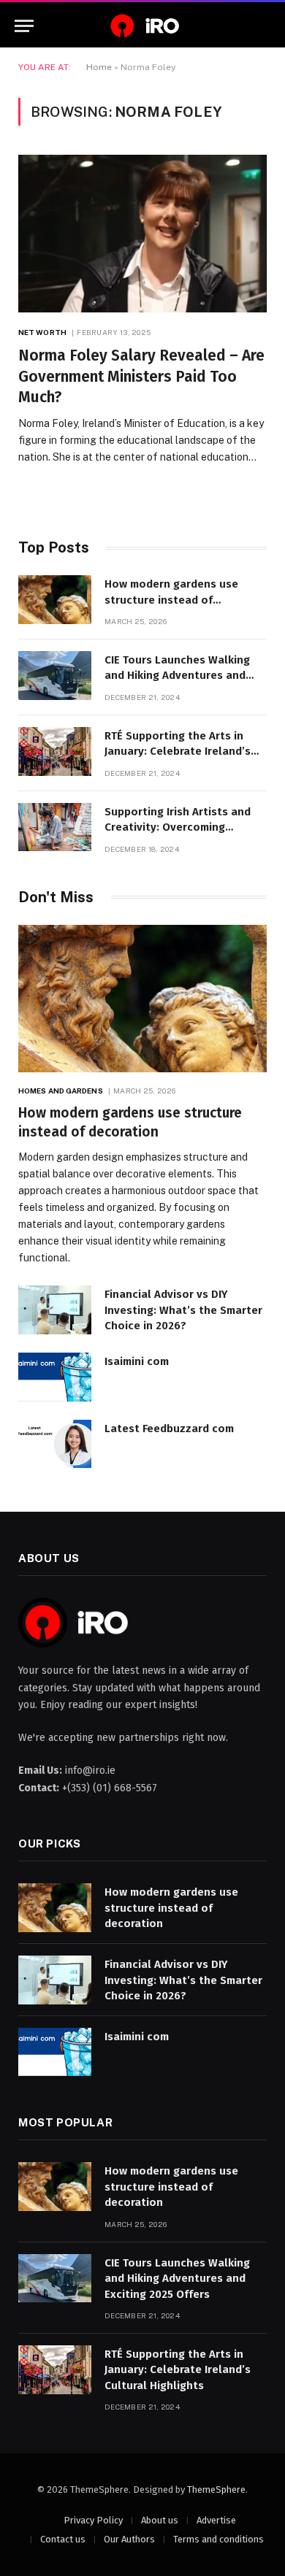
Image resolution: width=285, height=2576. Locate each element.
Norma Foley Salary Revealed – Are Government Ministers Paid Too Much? (141, 376)
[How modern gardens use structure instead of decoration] (55, 600)
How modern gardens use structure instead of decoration (171, 600)
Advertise (216, 2520)
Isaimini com (137, 1361)
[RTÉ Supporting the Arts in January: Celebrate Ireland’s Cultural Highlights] (55, 751)
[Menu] (24, 26)
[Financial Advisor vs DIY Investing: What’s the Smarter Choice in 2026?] (55, 1310)
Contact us (63, 2539)
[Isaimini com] (55, 1377)
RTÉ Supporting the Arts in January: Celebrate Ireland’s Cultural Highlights (178, 751)
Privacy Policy (93, 2520)
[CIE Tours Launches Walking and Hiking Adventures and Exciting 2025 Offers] (55, 676)
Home (99, 67)
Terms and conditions (218, 2539)
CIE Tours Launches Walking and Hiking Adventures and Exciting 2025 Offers (177, 676)
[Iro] (142, 26)
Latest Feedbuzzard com (169, 1429)
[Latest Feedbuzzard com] (55, 1444)
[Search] (264, 26)
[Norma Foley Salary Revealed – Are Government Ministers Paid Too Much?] (142, 234)
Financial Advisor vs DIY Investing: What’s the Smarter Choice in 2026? (183, 1310)
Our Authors (129, 2539)
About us (160, 2520)
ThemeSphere (216, 2490)
